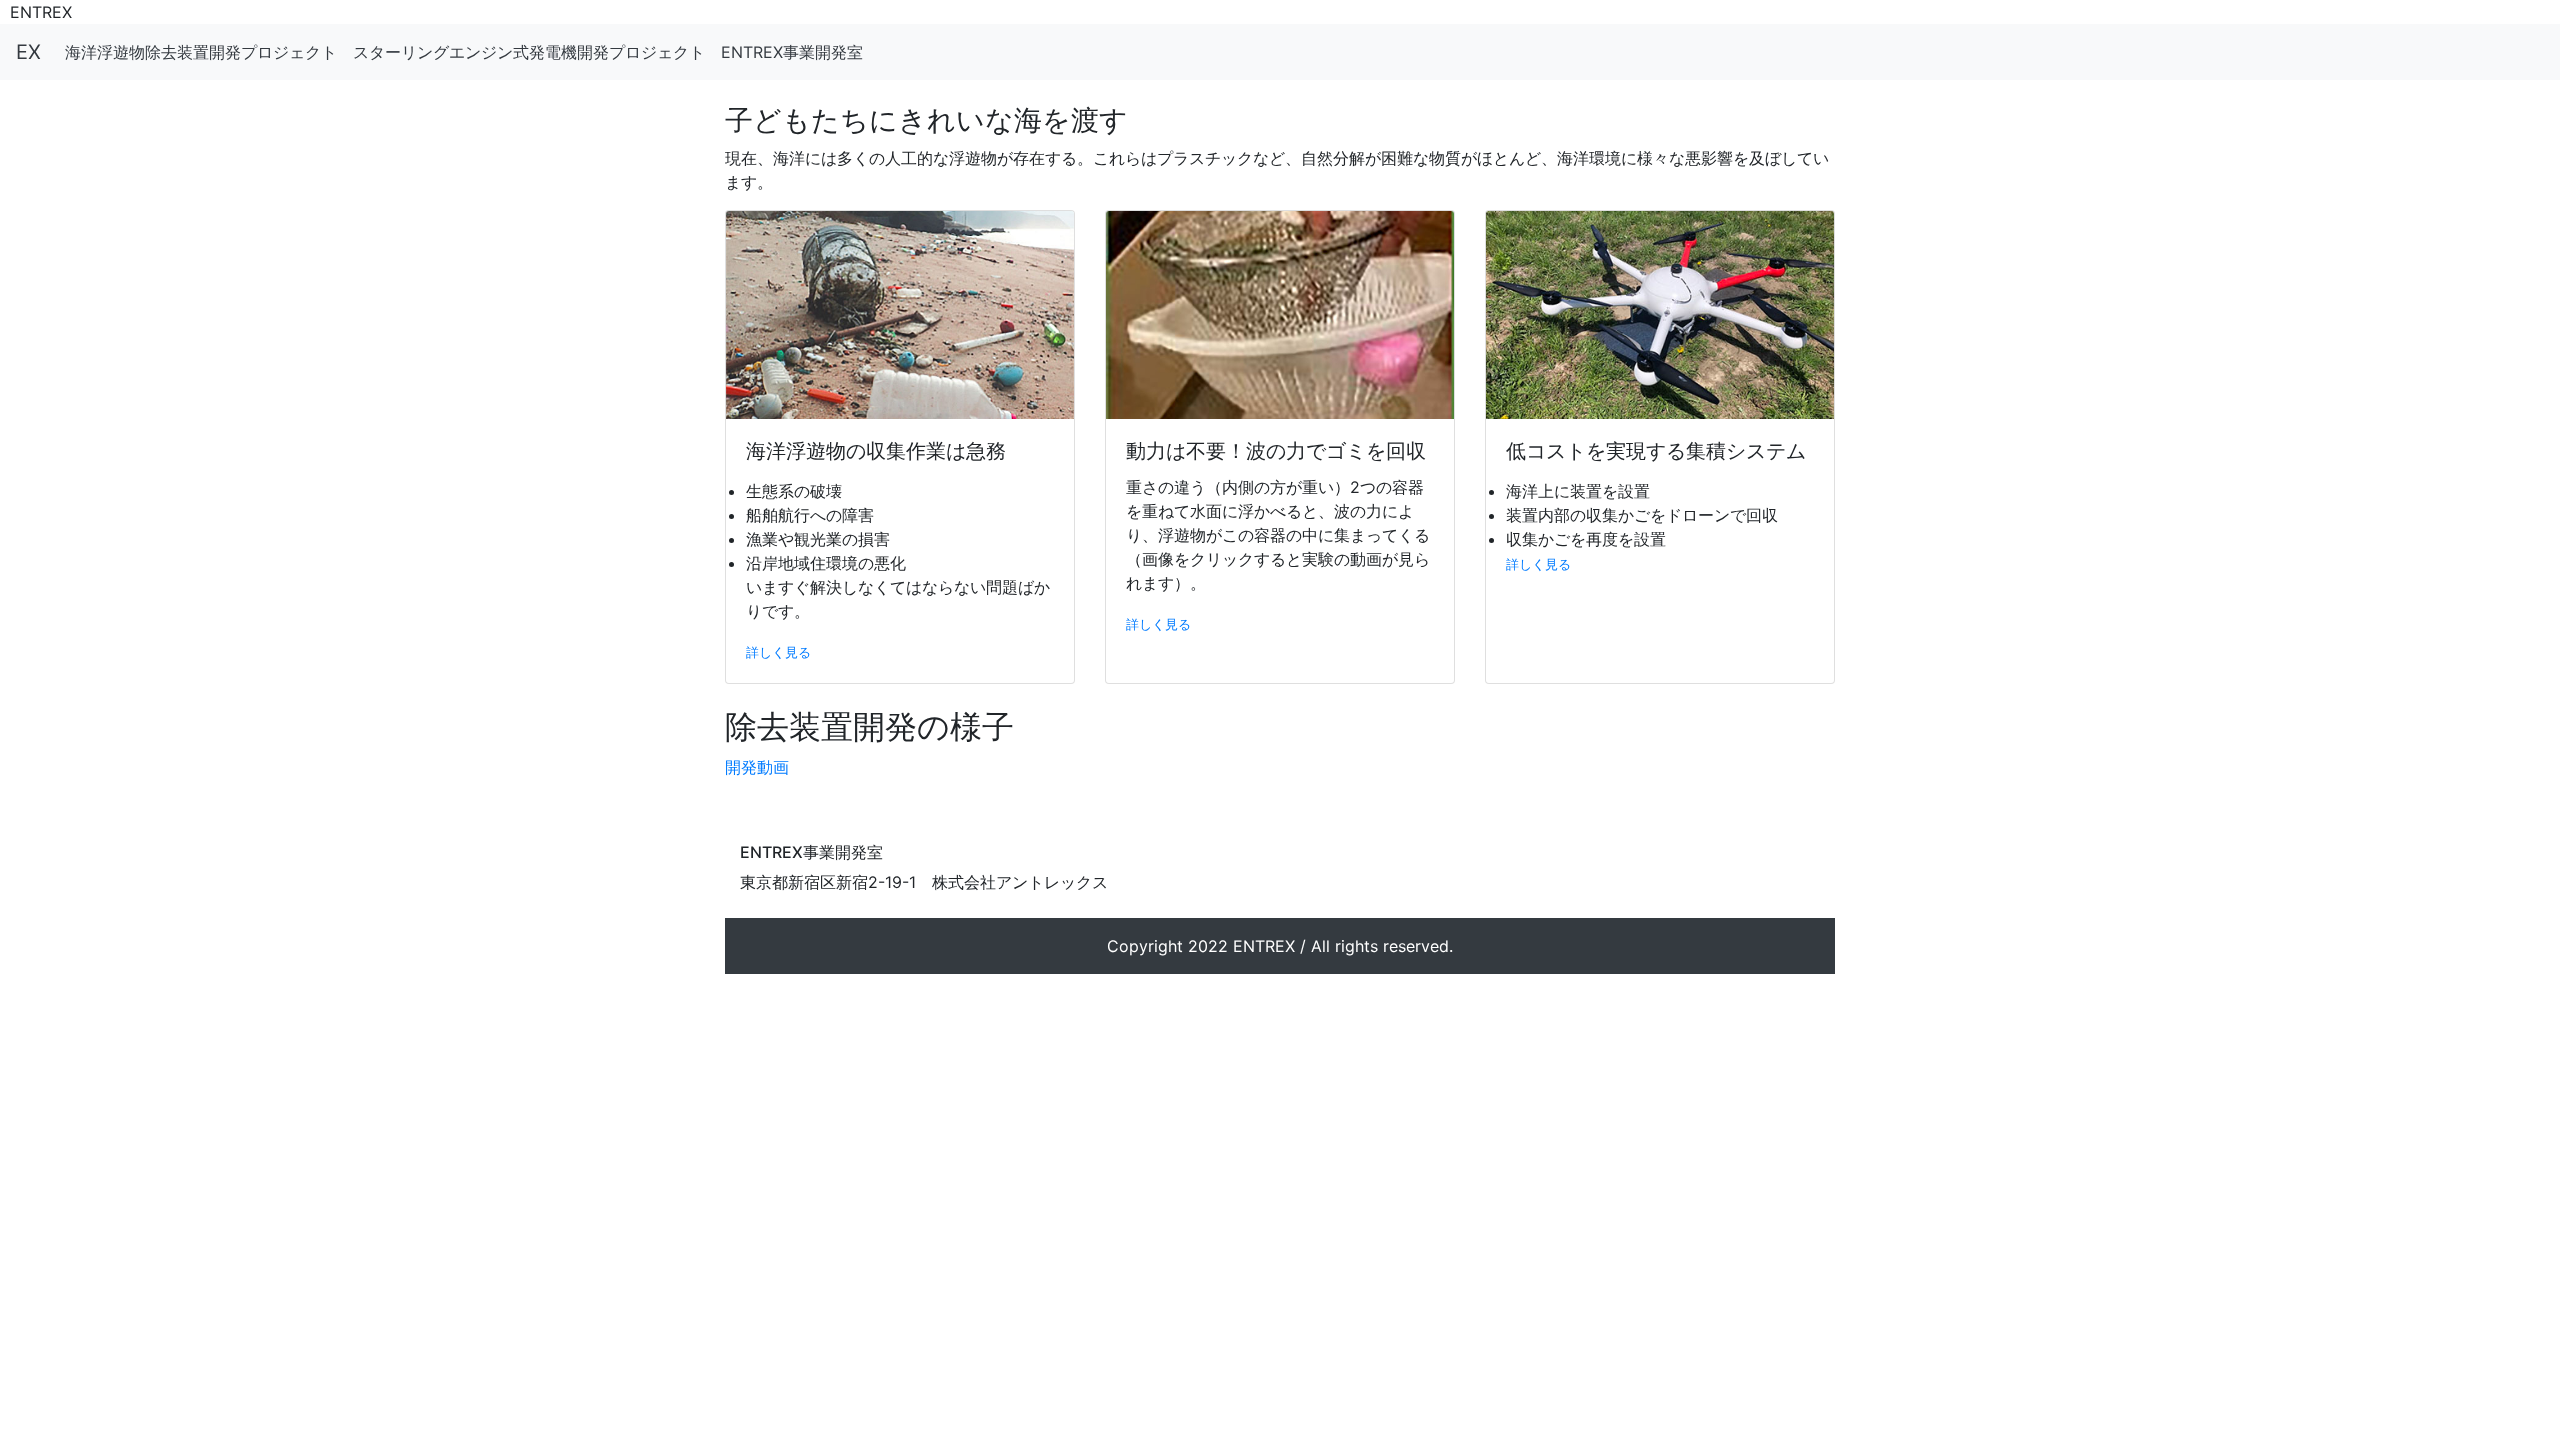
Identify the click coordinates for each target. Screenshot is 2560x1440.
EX (28, 52)
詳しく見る (778, 652)
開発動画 (757, 767)
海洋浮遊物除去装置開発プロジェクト (201, 52)
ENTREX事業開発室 (792, 52)
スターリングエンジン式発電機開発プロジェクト (529, 52)
